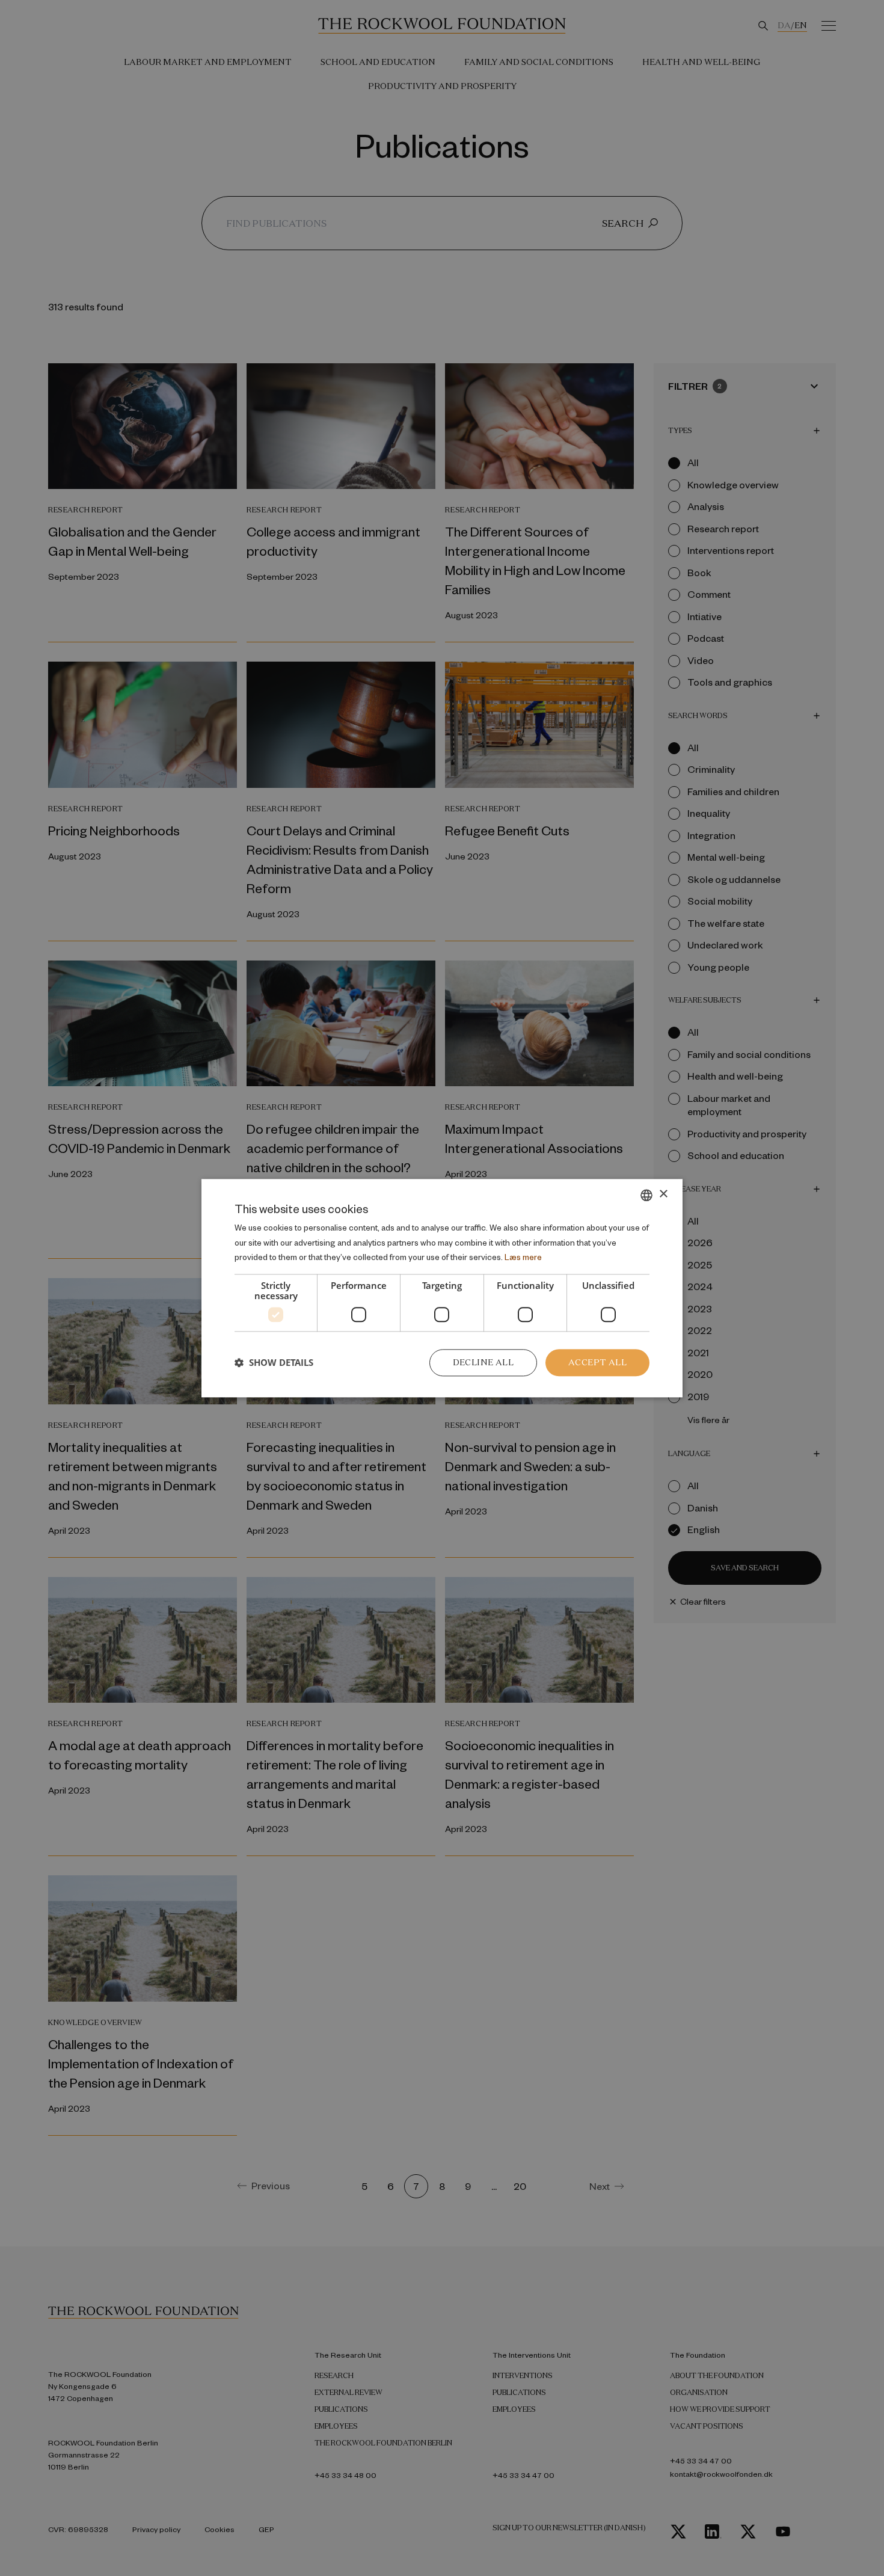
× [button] (663, 1194)
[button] (274, 1363)
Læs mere (523, 1257)
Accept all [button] (597, 1362)
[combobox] (646, 1195)
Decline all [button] (483, 1362)
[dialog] (442, 1288)
